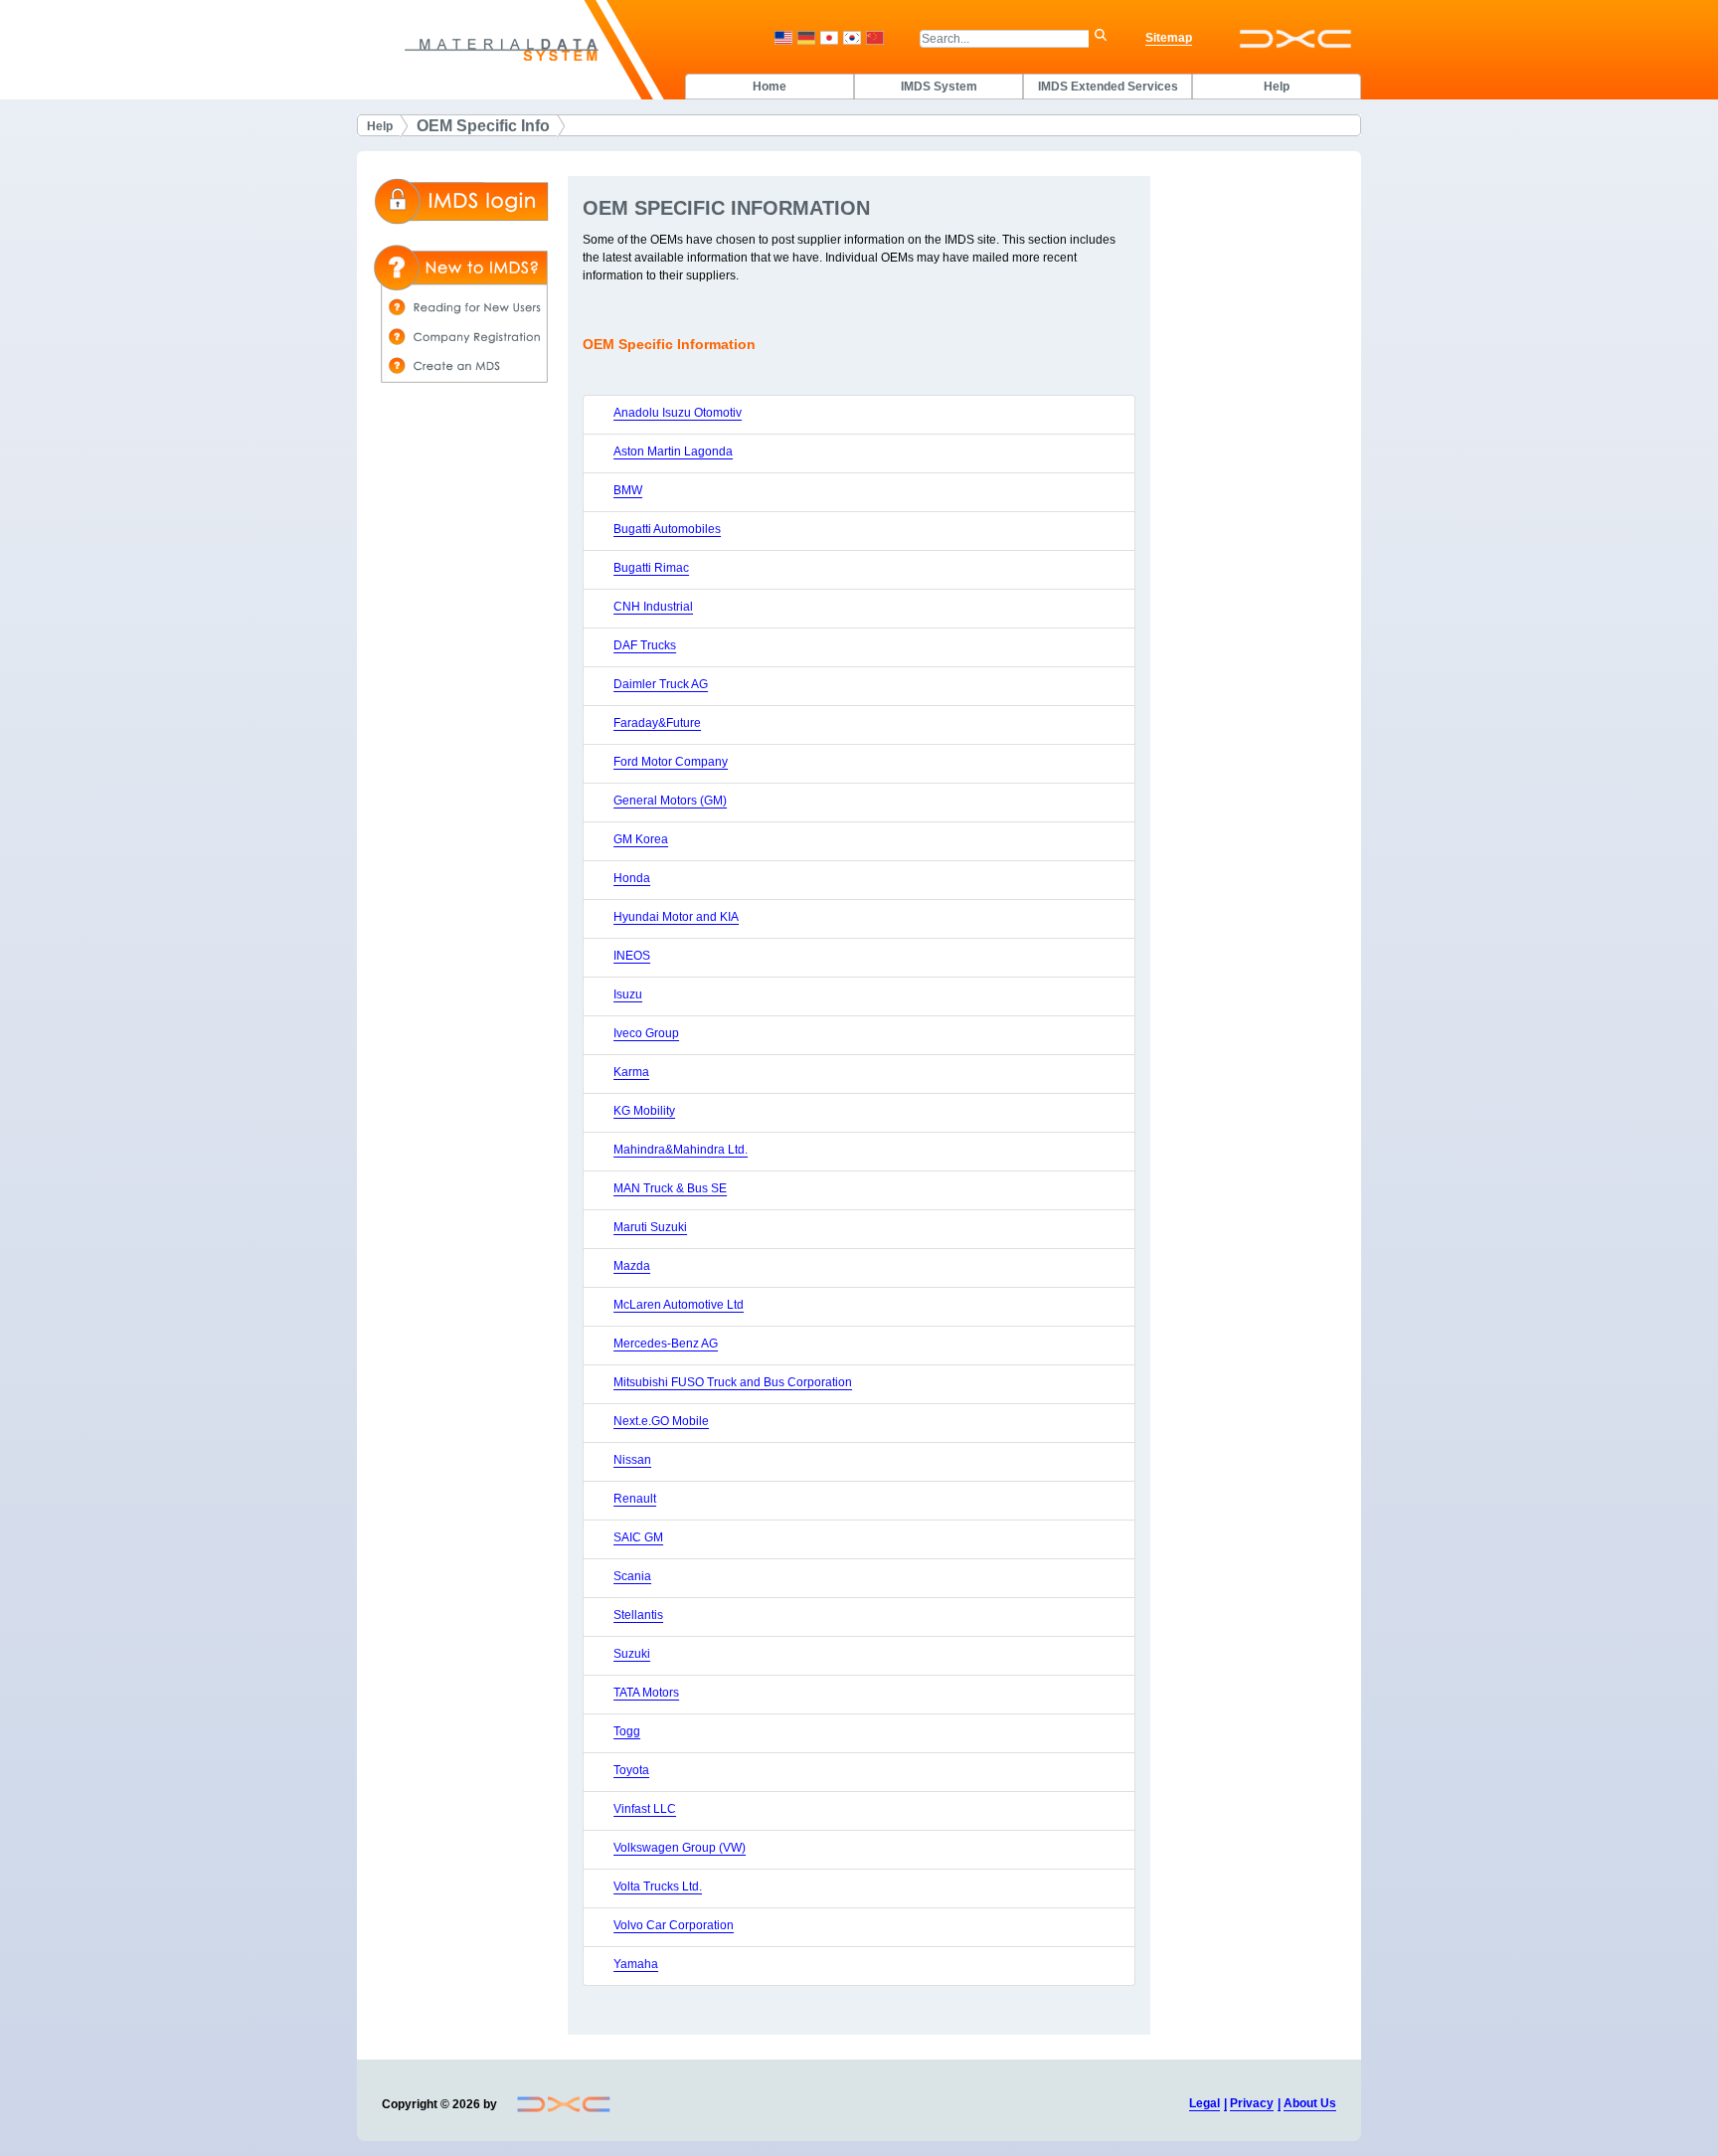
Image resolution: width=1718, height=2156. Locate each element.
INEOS (632, 956)
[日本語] (829, 38)
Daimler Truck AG (661, 684)
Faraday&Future (657, 723)
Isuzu (628, 994)
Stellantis (638, 1615)
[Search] (1106, 39)
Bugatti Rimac (651, 568)
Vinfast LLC (645, 1809)
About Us (1310, 2103)
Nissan (632, 1460)
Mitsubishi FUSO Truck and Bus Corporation (733, 1382)
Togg (627, 1731)
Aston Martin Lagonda (673, 451)
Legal (1204, 2103)
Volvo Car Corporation (674, 1925)
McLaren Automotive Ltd (679, 1305)
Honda (632, 878)
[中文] (875, 38)
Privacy (1252, 2103)
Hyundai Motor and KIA (676, 917)
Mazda (632, 1266)
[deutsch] (806, 38)
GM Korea (641, 839)
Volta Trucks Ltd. (658, 1886)
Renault (635, 1499)
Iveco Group (646, 1033)
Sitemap (1169, 38)
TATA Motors (646, 1693)
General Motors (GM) (670, 801)
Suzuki (632, 1654)
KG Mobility (644, 1111)
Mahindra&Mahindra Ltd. (681, 1150)
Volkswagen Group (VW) (680, 1848)
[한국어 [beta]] (852, 38)
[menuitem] (770, 87)
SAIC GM (638, 1537)
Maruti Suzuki (650, 1227)
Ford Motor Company (671, 762)
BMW (628, 490)
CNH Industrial (653, 607)
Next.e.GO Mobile (661, 1421)
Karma (631, 1072)
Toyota (631, 1770)
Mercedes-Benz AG (666, 1344)
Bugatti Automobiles (667, 529)
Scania (632, 1576)
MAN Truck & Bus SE (670, 1188)
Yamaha (636, 1964)
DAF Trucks (645, 645)
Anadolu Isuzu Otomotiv (678, 413)
